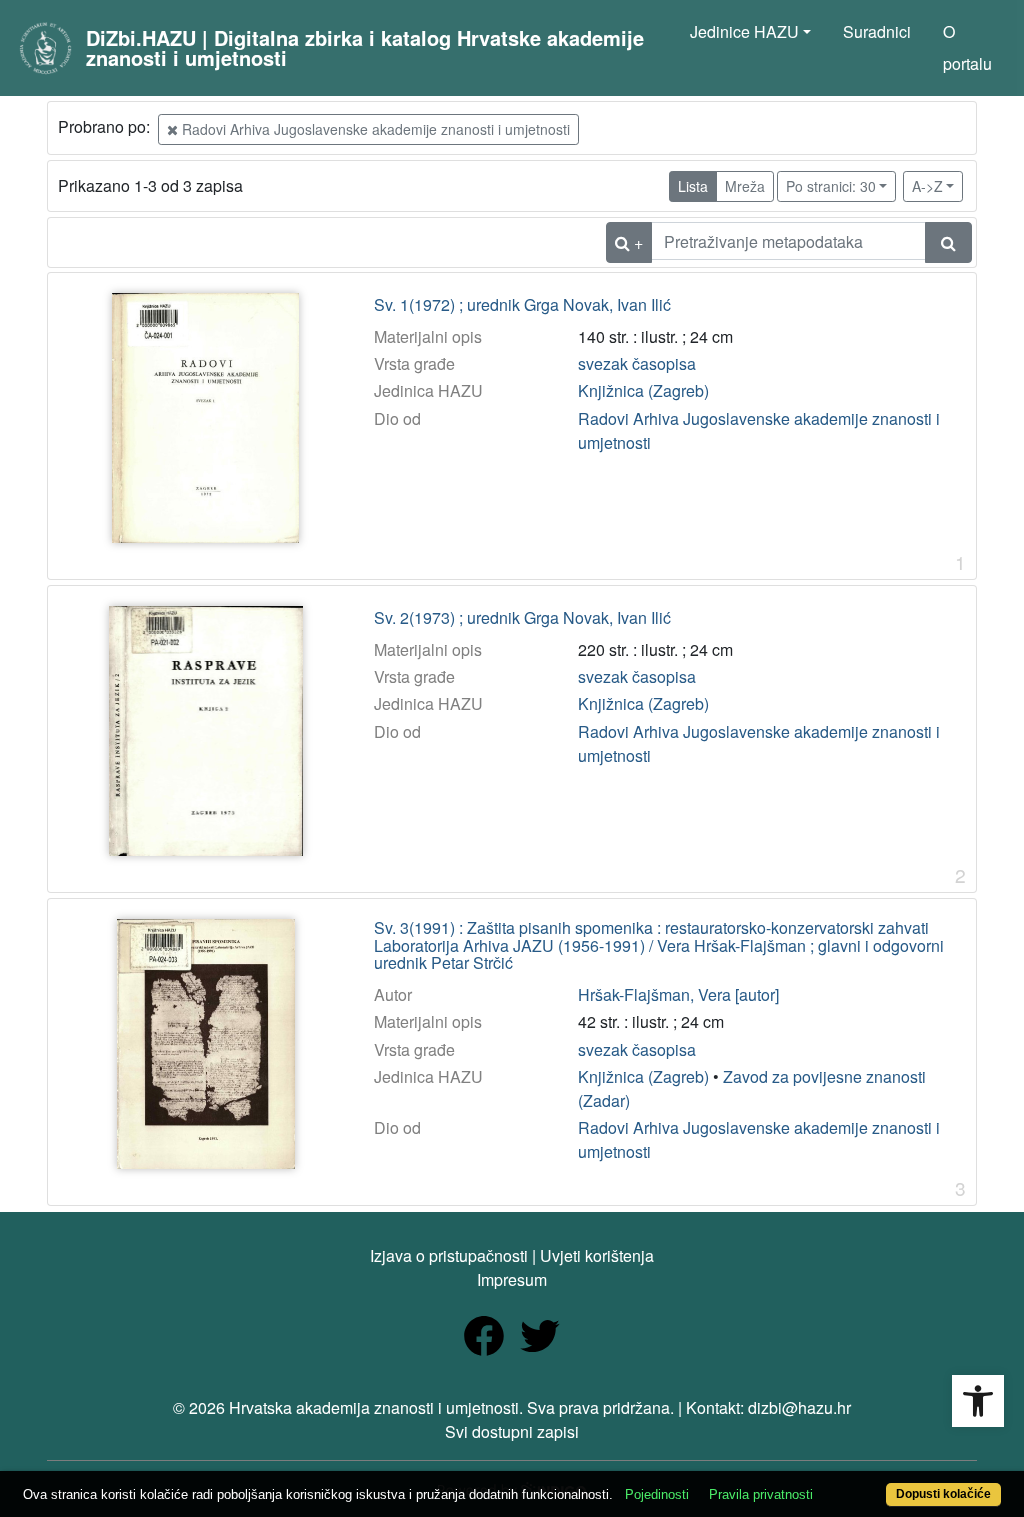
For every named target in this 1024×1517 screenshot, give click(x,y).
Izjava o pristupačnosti (449, 1255)
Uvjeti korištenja (597, 1255)
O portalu (967, 47)
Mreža (745, 186)
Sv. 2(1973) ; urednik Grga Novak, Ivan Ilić (522, 618)
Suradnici (877, 31)
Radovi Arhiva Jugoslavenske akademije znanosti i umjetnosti (374, 129)
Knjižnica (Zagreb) (643, 390)
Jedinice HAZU (744, 31)
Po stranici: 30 (831, 186)
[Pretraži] (948, 242)
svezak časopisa (637, 363)
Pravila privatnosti (761, 1494)
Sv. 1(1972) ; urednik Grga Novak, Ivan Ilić (522, 305)
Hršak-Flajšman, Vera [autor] (678, 994)
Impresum (512, 1279)
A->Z (927, 186)
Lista (693, 186)
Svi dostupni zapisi (512, 1431)
